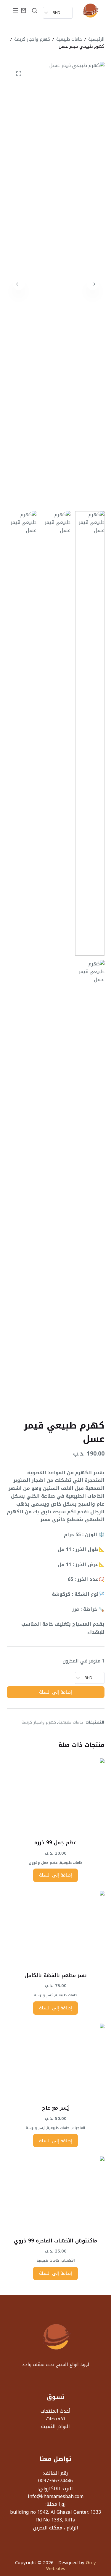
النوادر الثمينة (55, 2426)
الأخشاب (68, 2261)
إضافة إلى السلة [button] (55, 1875)
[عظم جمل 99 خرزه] (56, 1795)
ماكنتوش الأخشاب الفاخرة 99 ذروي (55, 2241)
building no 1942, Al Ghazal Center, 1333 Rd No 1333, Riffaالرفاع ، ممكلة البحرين (55, 2520)
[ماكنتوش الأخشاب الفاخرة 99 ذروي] (56, 2193)
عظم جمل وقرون (43, 1863)
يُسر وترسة (43, 1995)
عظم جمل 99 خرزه (55, 1842)
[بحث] (34, 11)
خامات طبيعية (71, 1722)
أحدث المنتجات (55, 2411)
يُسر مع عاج (55, 2108)
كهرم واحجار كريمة (39, 1722)
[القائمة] (15, 10)
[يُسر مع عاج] (56, 2060)
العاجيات (78, 2128)
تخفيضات (56, 2419)
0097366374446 (55, 2481)
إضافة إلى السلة (55, 1692)
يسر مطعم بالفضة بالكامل (56, 1975)
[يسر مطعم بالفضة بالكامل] (56, 1928)
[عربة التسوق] (24, 11)
